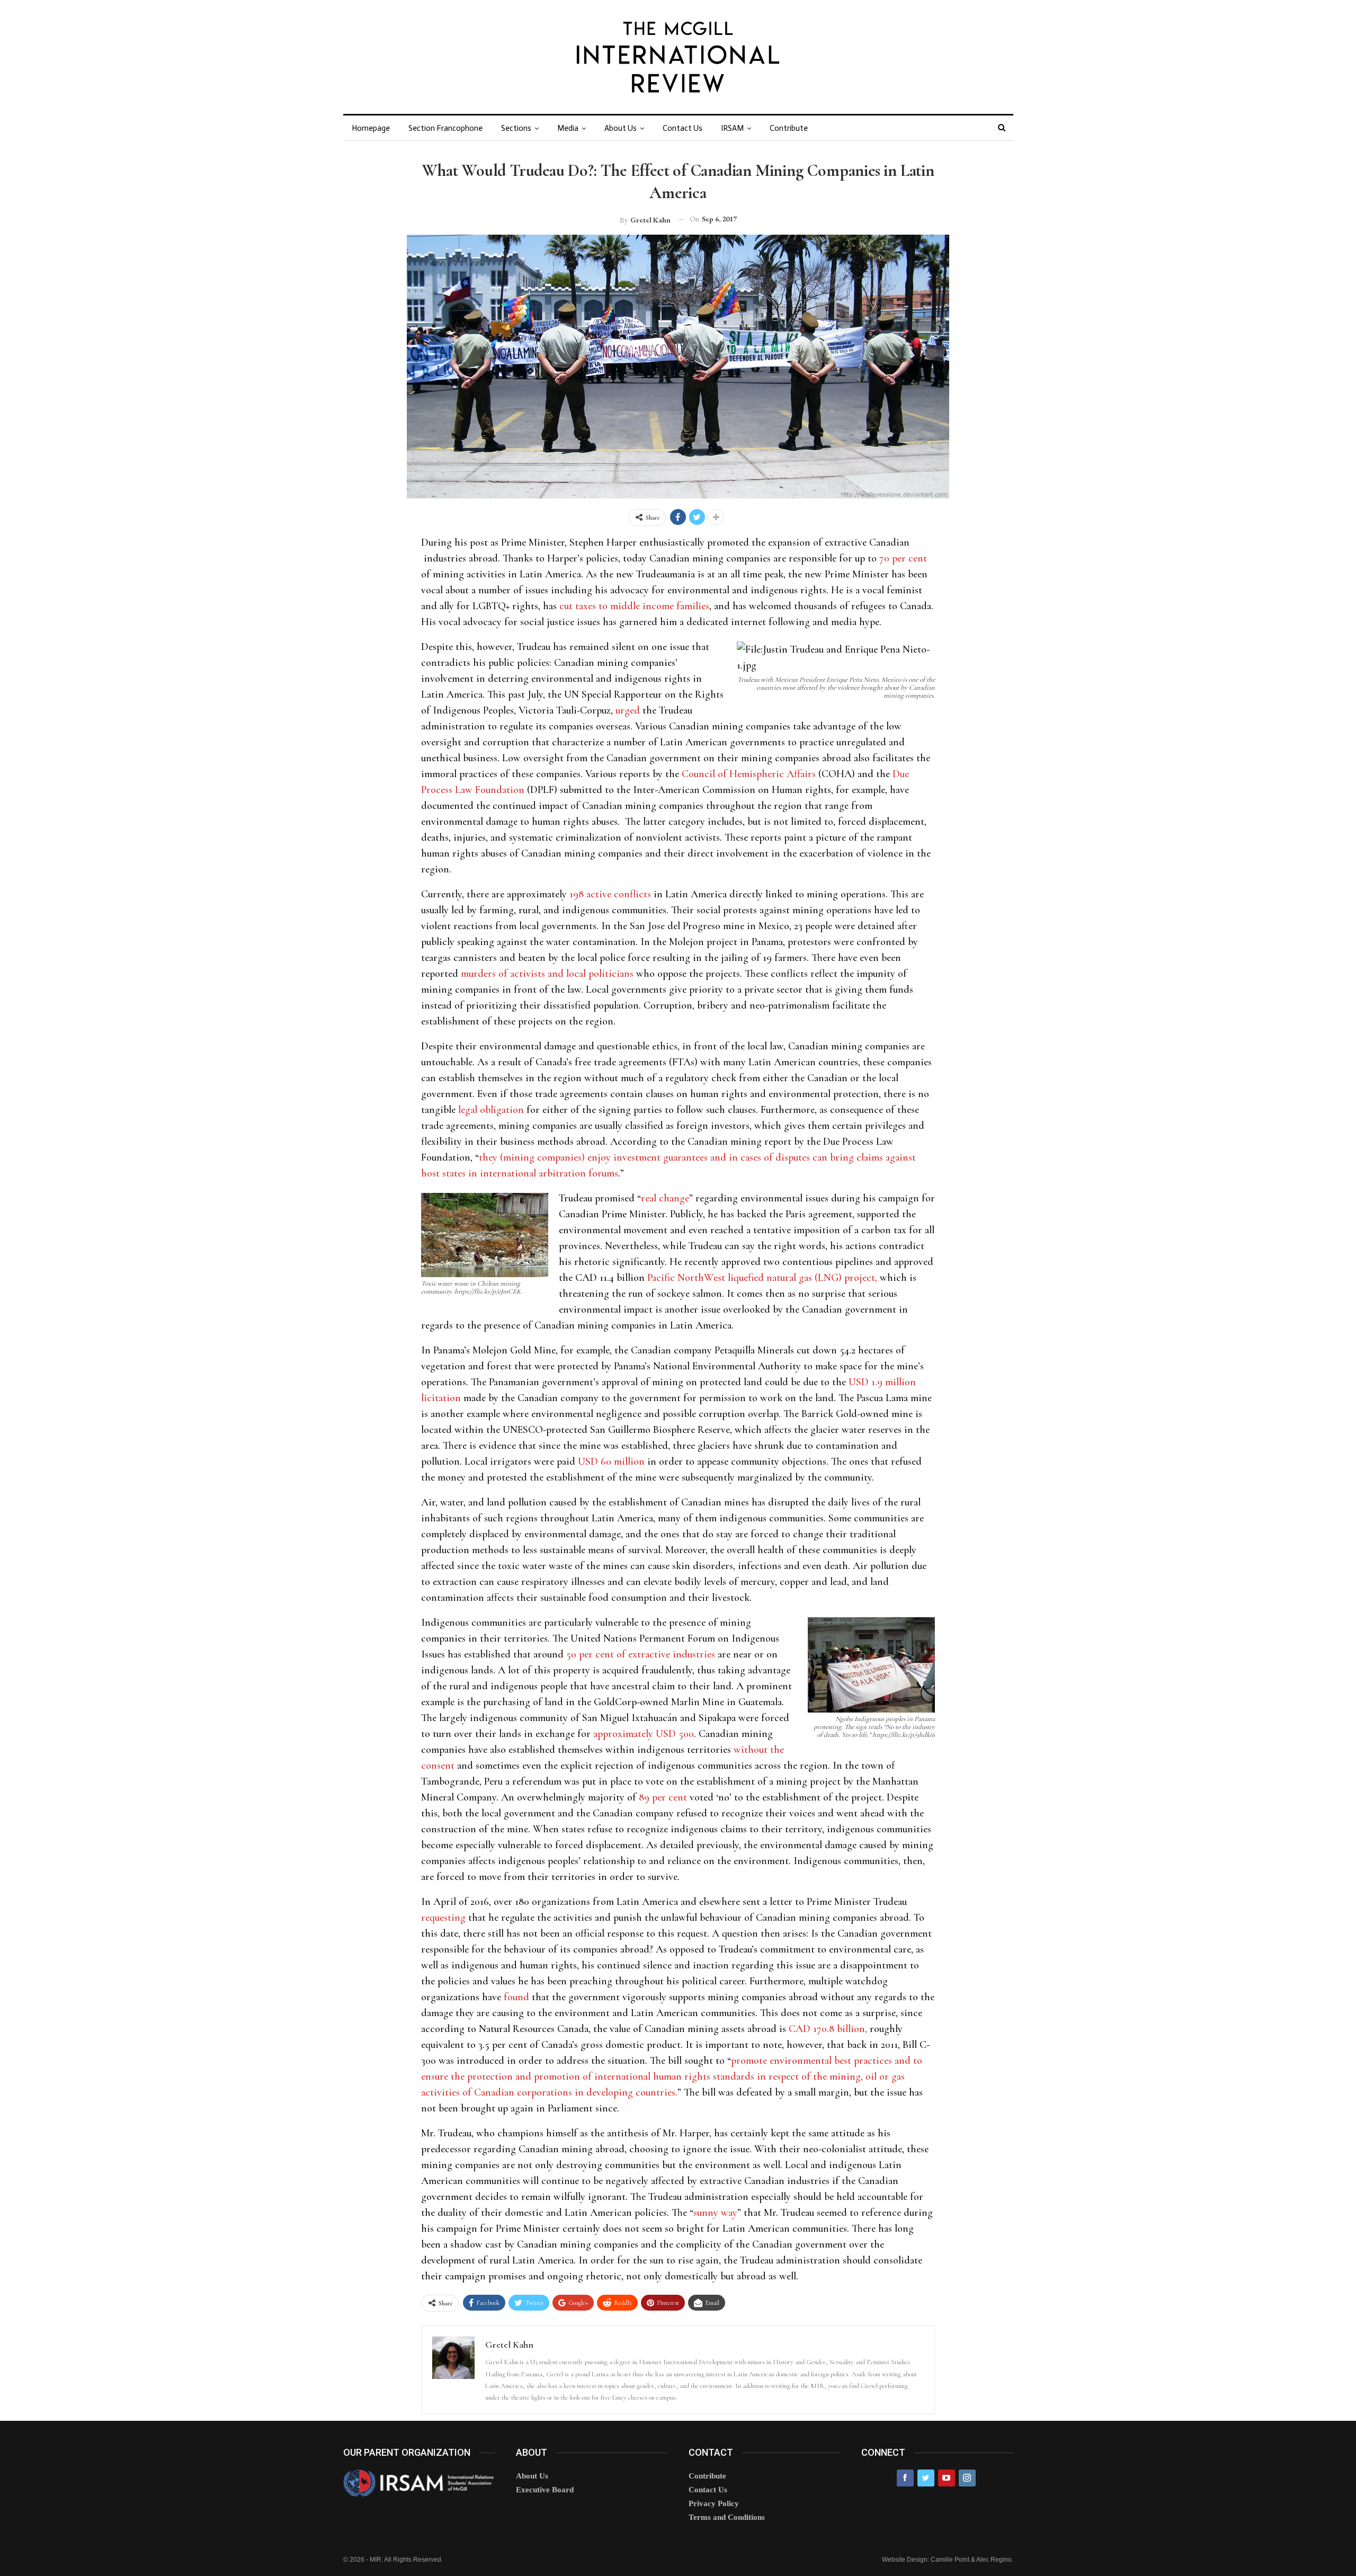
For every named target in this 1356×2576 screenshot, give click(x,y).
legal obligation (491, 1110)
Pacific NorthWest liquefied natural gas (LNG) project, (762, 1278)
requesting (443, 1918)
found (516, 1997)
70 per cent (903, 558)
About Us (621, 128)
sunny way (715, 2213)
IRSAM (732, 128)
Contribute (789, 128)
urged (628, 710)
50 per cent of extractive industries (641, 1654)
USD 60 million (611, 1461)
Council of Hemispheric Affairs (749, 774)
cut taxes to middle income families (634, 606)
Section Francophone (445, 128)
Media (568, 128)
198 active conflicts (610, 894)
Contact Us (683, 128)
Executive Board (545, 2490)
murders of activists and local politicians (547, 974)
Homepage (371, 128)
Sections (516, 128)
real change (665, 1198)
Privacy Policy (714, 2503)
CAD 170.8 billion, (829, 2029)
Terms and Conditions (727, 2517)
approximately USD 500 (644, 1734)
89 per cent (663, 1797)
